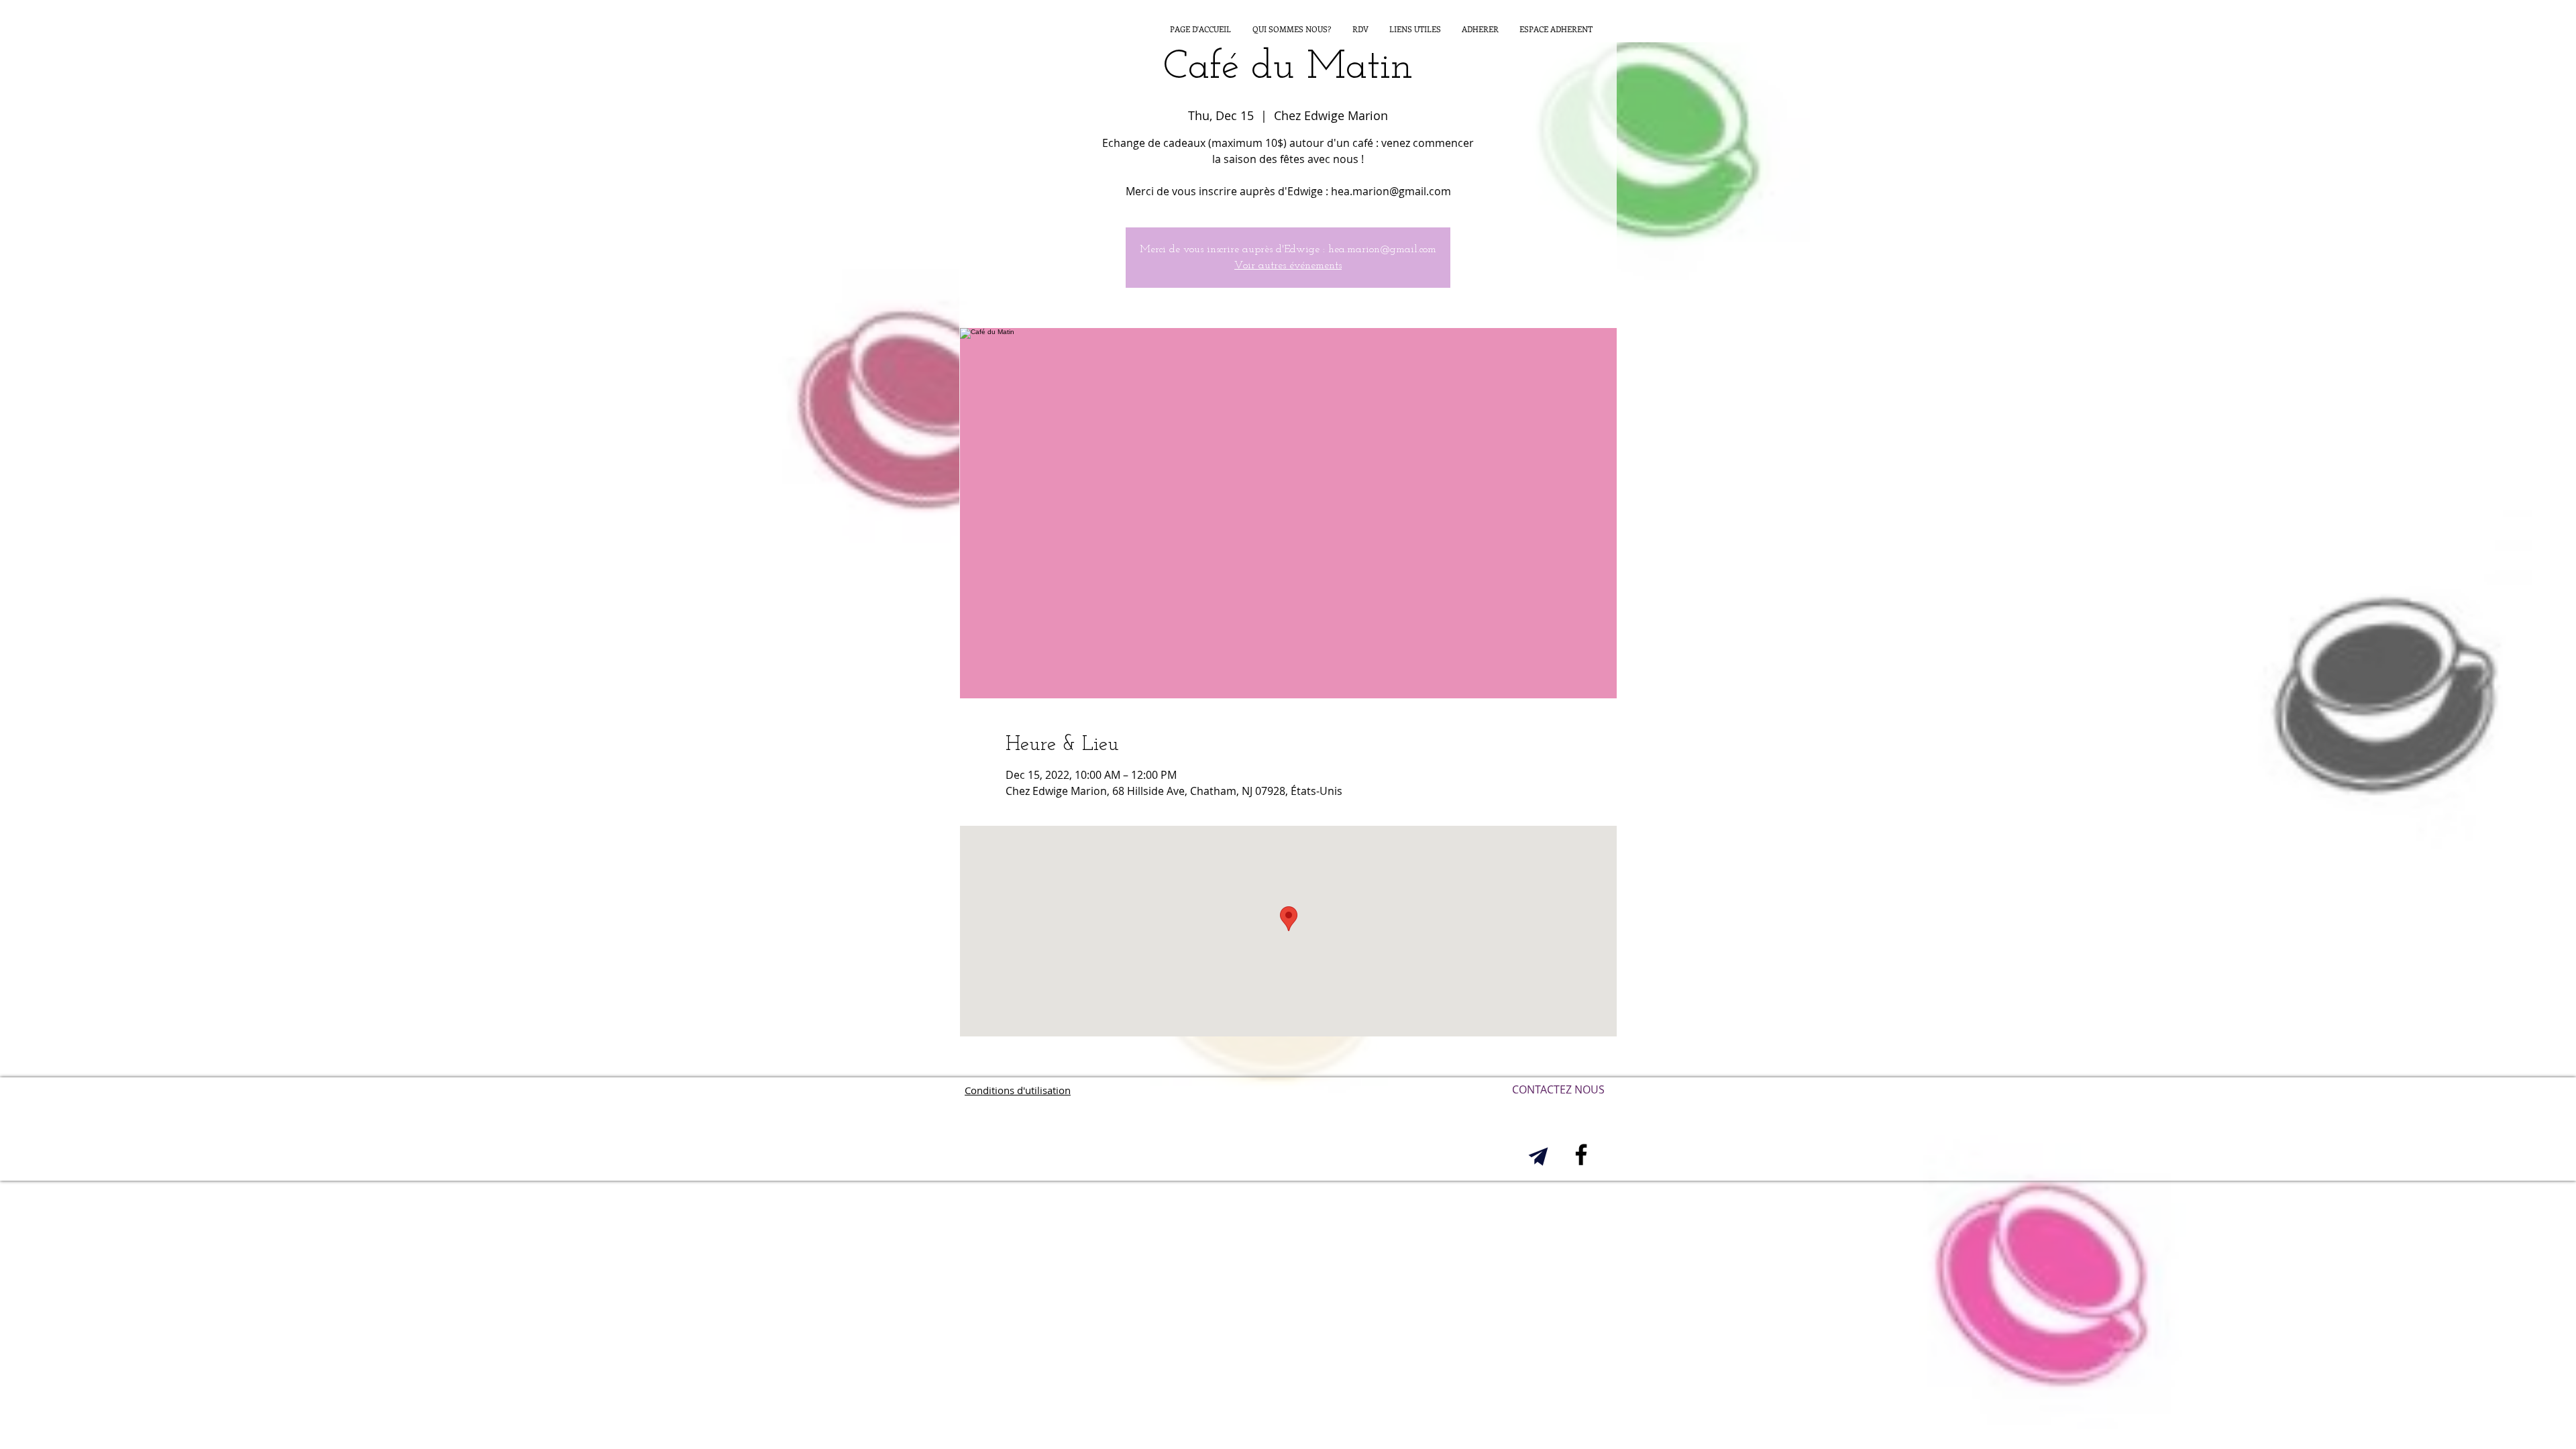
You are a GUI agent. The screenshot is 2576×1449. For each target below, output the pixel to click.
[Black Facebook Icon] (1581, 1155)
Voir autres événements (1288, 266)
